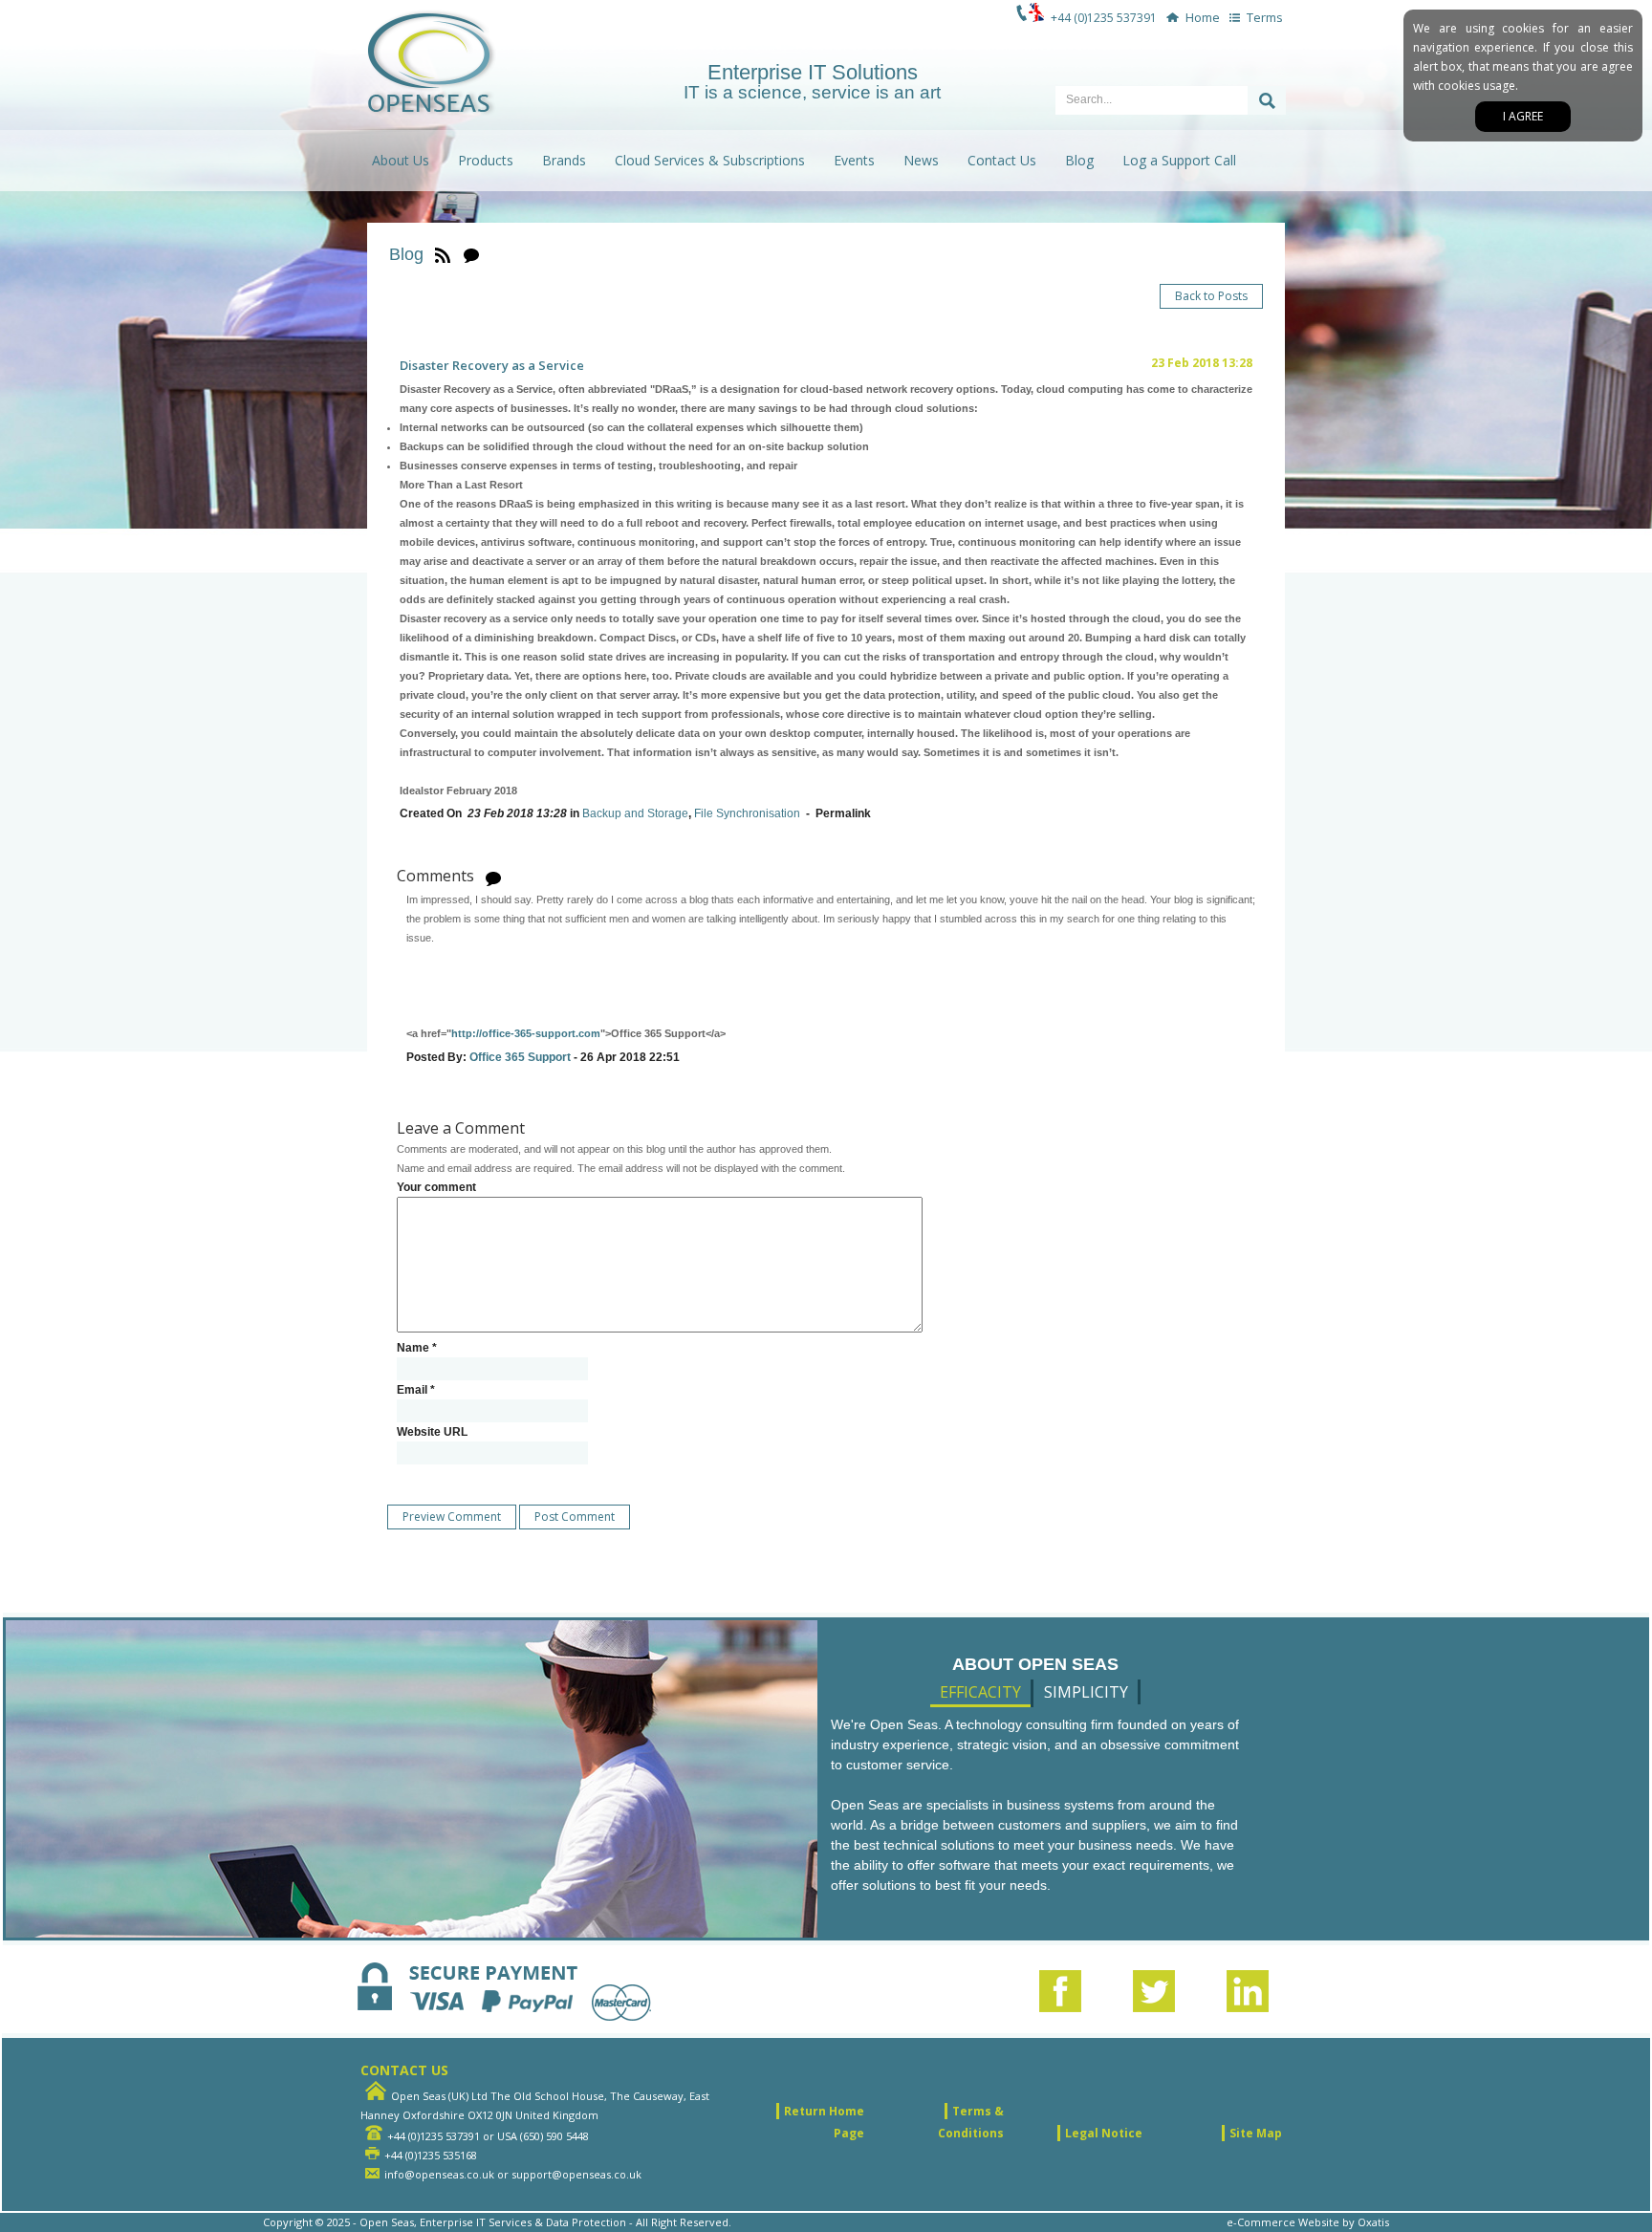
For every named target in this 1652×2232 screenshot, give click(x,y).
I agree (1523, 116)
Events (854, 160)
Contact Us (1002, 160)
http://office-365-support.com (526, 1033)
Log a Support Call (1179, 160)
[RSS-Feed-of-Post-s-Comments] (493, 877)
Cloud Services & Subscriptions (710, 160)
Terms (1265, 17)
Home (1203, 17)
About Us (401, 160)
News (921, 160)
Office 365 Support (520, 1057)
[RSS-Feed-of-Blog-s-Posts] (443, 254)
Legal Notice (1104, 2133)
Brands (564, 160)
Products (486, 160)
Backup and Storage (635, 813)
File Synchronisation (747, 813)
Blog (1079, 160)
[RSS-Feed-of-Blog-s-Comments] (471, 254)
